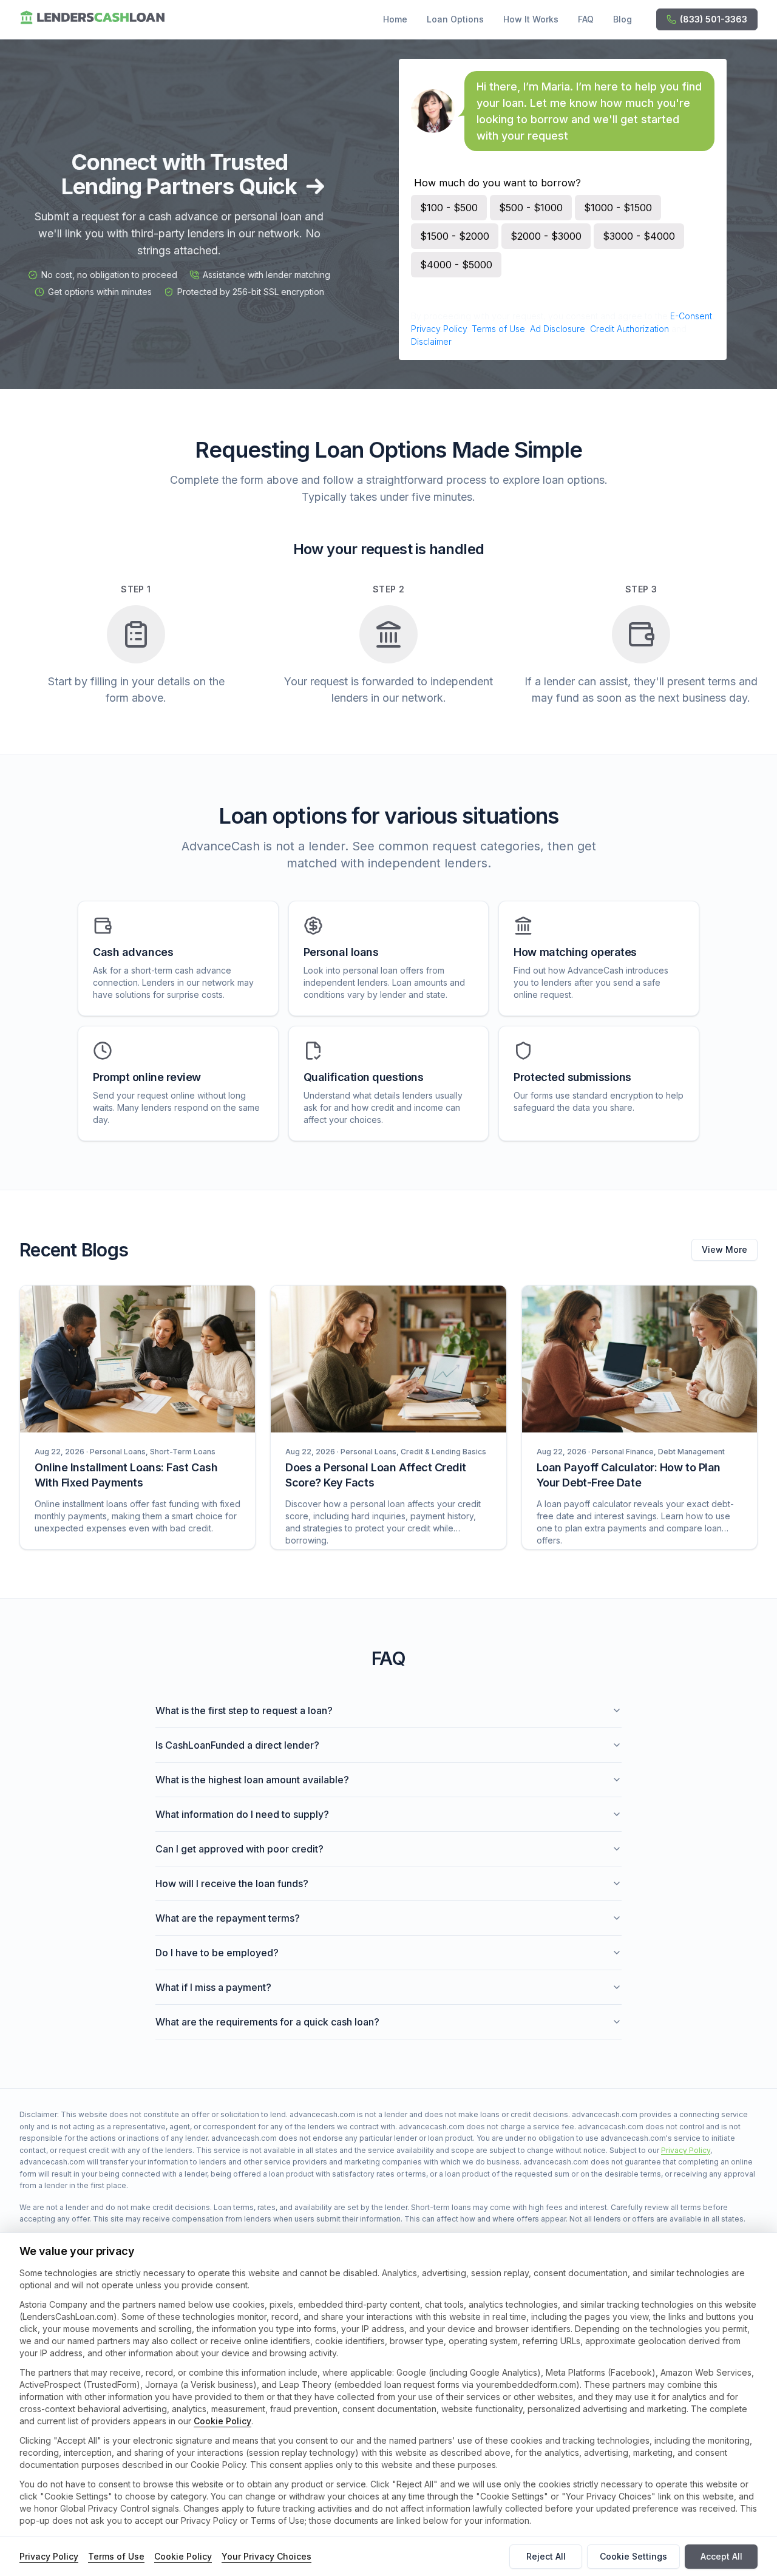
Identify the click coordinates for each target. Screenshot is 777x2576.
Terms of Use (498, 329)
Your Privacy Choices (266, 2556)
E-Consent (691, 316)
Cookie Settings (633, 2556)
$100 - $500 (449, 208)
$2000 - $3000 (546, 236)
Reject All (546, 2556)
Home (395, 19)
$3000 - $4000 (639, 236)
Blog (623, 19)
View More (724, 1249)
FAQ (586, 19)
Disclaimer (431, 341)
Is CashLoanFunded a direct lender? (237, 1745)
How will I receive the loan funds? (232, 1883)
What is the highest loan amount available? (252, 1780)
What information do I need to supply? (242, 1814)
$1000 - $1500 (618, 208)
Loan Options (455, 19)
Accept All (721, 2556)
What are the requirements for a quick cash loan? (267, 2022)
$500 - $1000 (531, 208)
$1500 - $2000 (455, 236)
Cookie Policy (222, 2421)
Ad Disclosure (558, 329)
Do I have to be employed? (217, 1953)
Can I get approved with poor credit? (239, 1849)
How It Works (531, 19)
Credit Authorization (629, 329)
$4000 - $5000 (456, 265)
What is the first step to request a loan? (244, 1710)
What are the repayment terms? (228, 1918)
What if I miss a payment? (213, 1987)
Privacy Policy (439, 329)
